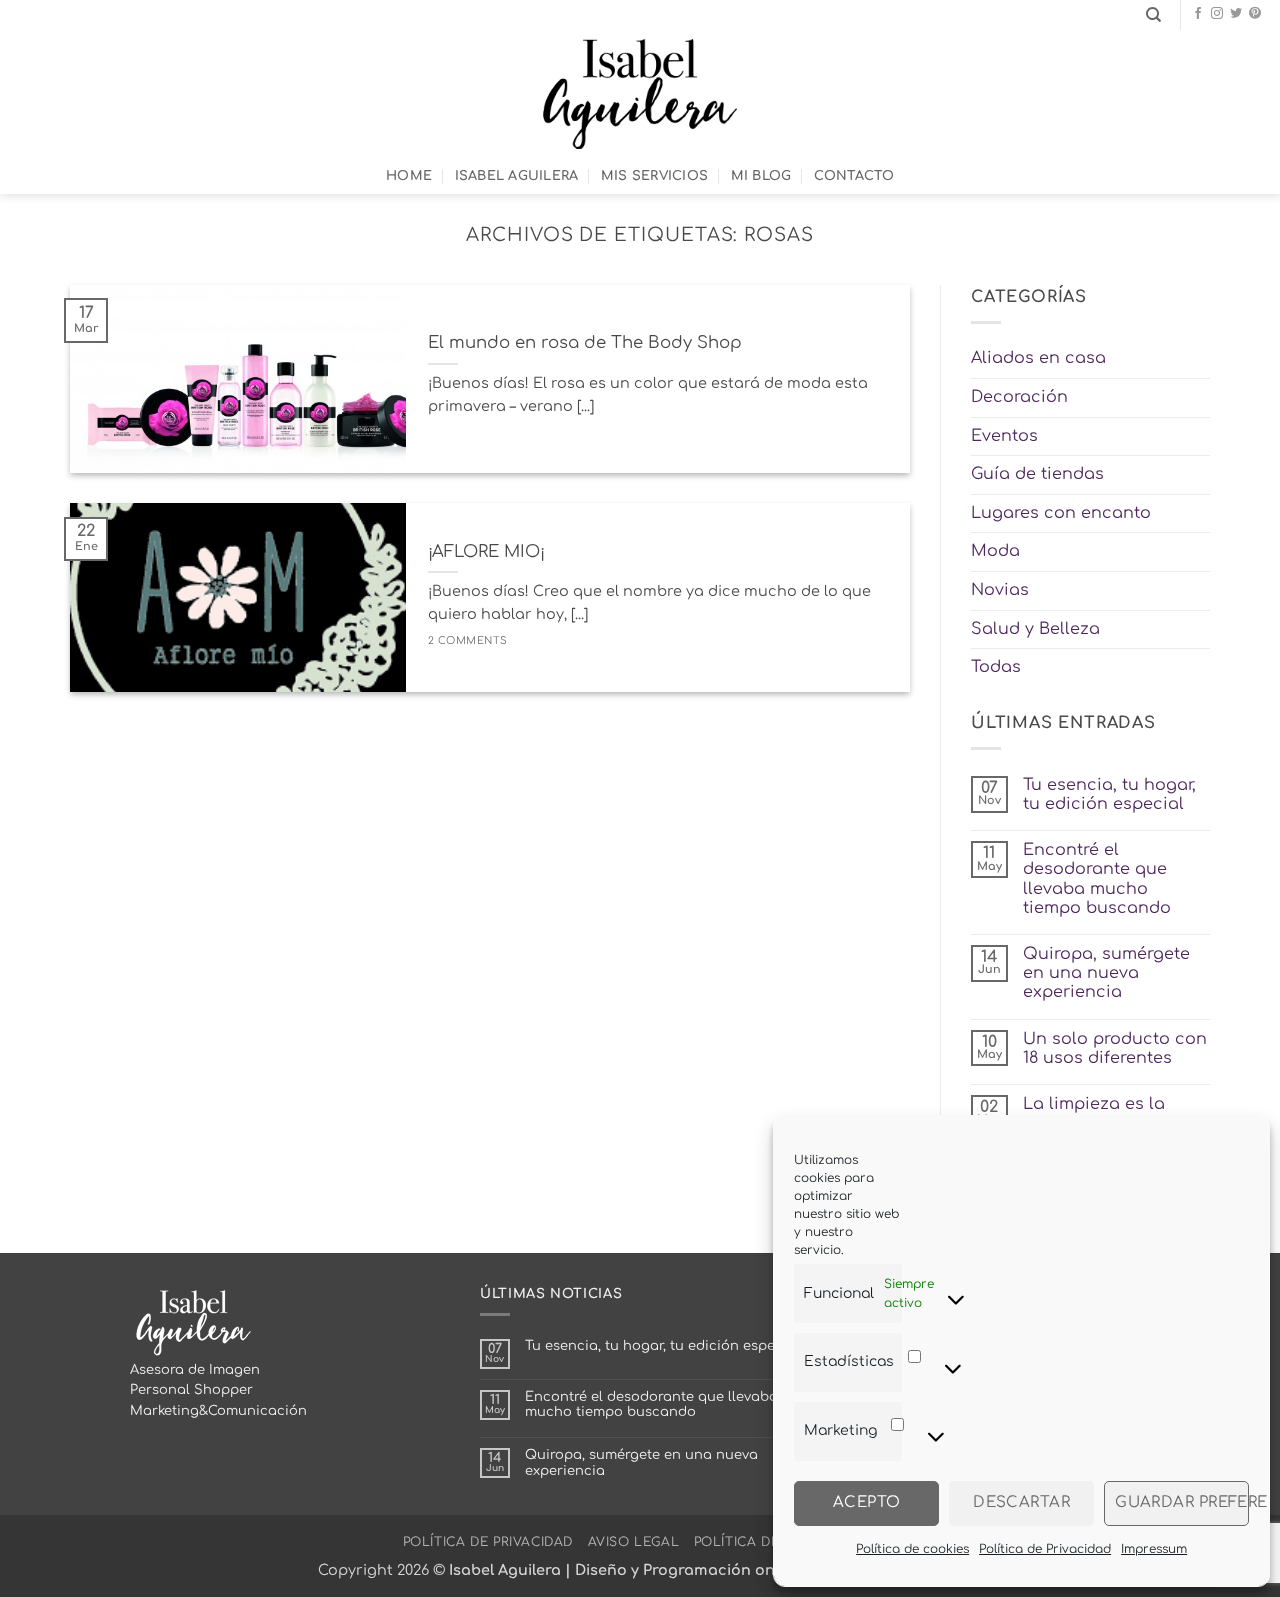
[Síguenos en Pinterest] (1255, 14)
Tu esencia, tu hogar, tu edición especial (1109, 794)
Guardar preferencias (1182, 1502)
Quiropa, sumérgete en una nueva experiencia (1106, 973)
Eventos (1004, 436)
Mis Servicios (654, 176)
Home (409, 176)
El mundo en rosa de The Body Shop (585, 342)
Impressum (1154, 1549)
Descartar (1021, 1502)
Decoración (1019, 397)
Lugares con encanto (1061, 513)
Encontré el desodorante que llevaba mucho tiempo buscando (1097, 879)
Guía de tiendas (1037, 474)
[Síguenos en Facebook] (1198, 14)
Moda (995, 551)
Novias (1000, 590)
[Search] (1153, 15)
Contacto (854, 176)
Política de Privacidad (1045, 1549)
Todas (996, 667)
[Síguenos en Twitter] (1236, 14)
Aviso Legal (634, 1542)
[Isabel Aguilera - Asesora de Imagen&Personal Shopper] (640, 94)
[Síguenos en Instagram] (1217, 14)
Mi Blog (761, 176)
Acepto (867, 1502)
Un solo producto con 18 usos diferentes (1115, 1048)
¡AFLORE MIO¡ (486, 551)
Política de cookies (912, 1549)
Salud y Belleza (1035, 629)
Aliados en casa (1038, 358)
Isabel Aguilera (517, 176)
